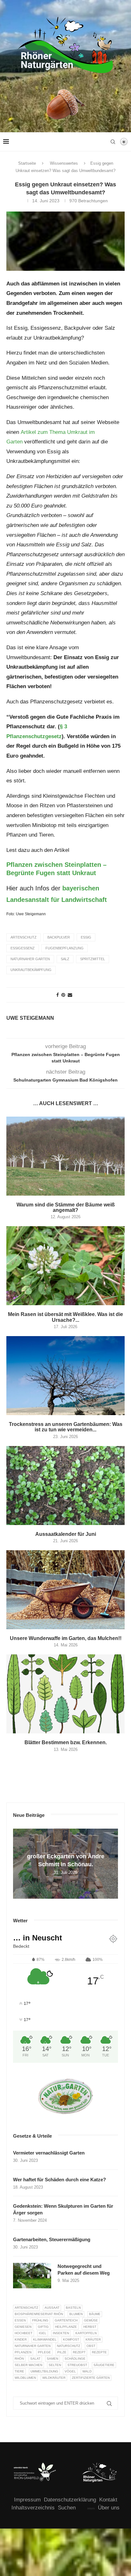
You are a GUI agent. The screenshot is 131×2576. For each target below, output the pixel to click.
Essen (20, 2320)
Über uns (109, 2508)
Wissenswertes (64, 163)
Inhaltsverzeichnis (33, 2508)
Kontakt (108, 2500)
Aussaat (52, 2308)
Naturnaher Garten (30, 959)
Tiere (19, 2371)
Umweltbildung (44, 2371)
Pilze (62, 2352)
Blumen (76, 2314)
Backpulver (59, 937)
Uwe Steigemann (30, 1018)
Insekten (61, 2333)
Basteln (73, 2308)
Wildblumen (25, 2378)
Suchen (67, 2508)
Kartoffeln (86, 2333)
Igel (43, 2333)
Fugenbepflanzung (65, 948)
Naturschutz (69, 2346)
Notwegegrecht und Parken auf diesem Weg (84, 2270)
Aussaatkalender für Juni (66, 1534)
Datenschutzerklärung (70, 2500)
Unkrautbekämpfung (31, 970)
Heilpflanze (66, 2327)
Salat (35, 2359)
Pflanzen (23, 2352)
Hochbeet (24, 2333)
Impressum (27, 2500)
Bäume (95, 2314)
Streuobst (77, 2365)
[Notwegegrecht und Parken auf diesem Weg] (32, 2276)
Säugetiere (104, 2365)
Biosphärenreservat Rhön (39, 2314)
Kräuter (93, 2339)
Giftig (43, 2327)
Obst (91, 2346)
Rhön (19, 2359)
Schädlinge (75, 2359)
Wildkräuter (54, 2378)
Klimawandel (45, 2339)
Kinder (21, 2339)
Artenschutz (24, 937)
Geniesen (23, 2327)
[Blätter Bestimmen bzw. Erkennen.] (65, 1694)
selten (55, 2365)
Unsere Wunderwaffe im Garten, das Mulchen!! (66, 1638)
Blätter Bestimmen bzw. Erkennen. (66, 1742)
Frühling (40, 2320)
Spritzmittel (93, 959)
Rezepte (99, 2352)
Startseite (27, 163)
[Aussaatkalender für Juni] (65, 1486)
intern (91, 2508)
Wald (87, 2371)
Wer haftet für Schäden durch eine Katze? (59, 2180)
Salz (65, 959)
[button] (19, 1863)
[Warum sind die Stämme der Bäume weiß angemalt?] (65, 1156)
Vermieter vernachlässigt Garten (49, 2153)
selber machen (28, 2365)
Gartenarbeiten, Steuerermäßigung (52, 2239)
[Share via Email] (70, 995)
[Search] (113, 142)
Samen (52, 2359)
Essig (86, 937)
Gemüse (91, 2320)
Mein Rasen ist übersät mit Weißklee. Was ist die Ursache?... (65, 1317)
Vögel (70, 2371)
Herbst (90, 2327)
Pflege (44, 2352)
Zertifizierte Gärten (91, 2378)
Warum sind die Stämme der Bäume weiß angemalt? (66, 1207)
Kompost (71, 2339)
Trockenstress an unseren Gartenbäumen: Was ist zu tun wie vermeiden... (66, 1427)
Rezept (79, 2352)
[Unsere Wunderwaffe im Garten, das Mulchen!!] (65, 1590)
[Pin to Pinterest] (63, 995)
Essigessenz (23, 948)
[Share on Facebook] (58, 995)
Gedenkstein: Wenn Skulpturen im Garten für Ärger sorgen (63, 2209)
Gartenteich (66, 2320)
